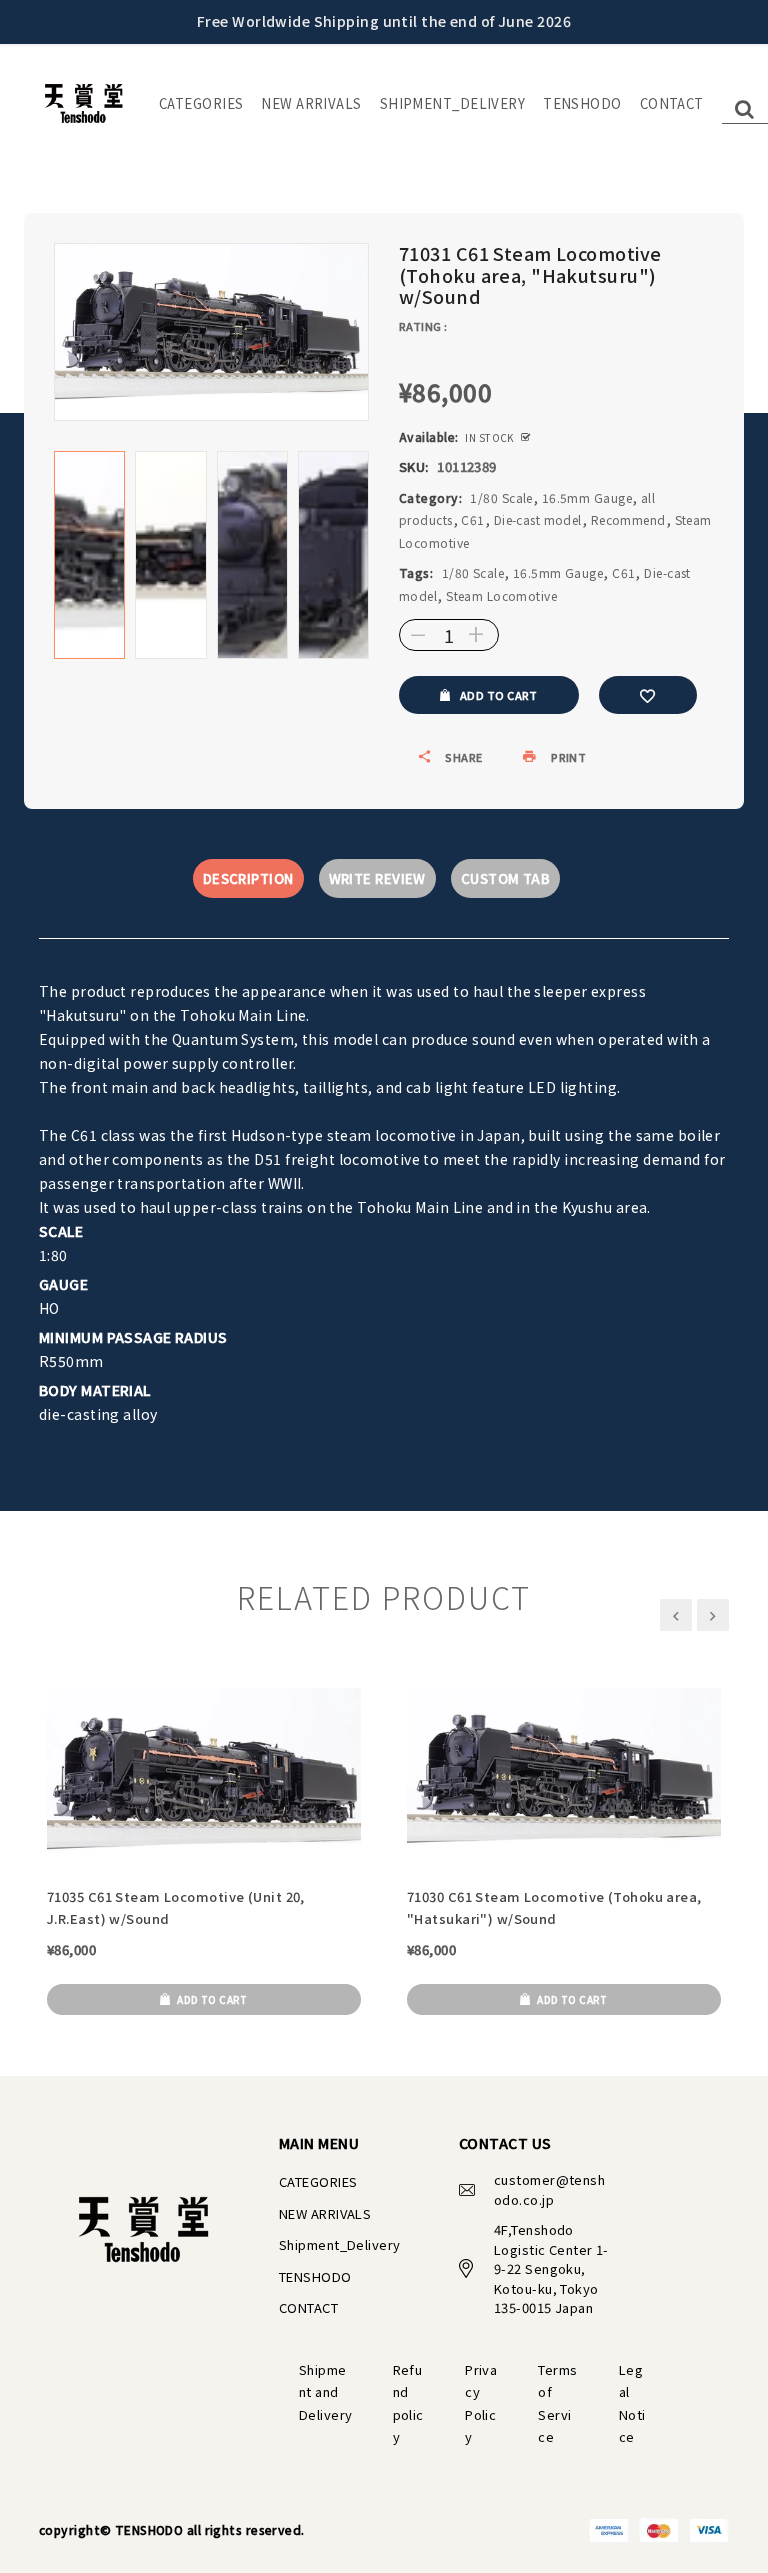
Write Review (377, 878)
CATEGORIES (201, 103)
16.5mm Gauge (587, 497)
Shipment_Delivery (452, 103)
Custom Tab (505, 878)
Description (248, 878)
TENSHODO (582, 103)
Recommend (628, 519)
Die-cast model (538, 519)
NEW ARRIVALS (311, 103)
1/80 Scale (501, 497)
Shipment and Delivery (326, 2392)
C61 (472, 519)
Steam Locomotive (501, 595)
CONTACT (672, 103)
